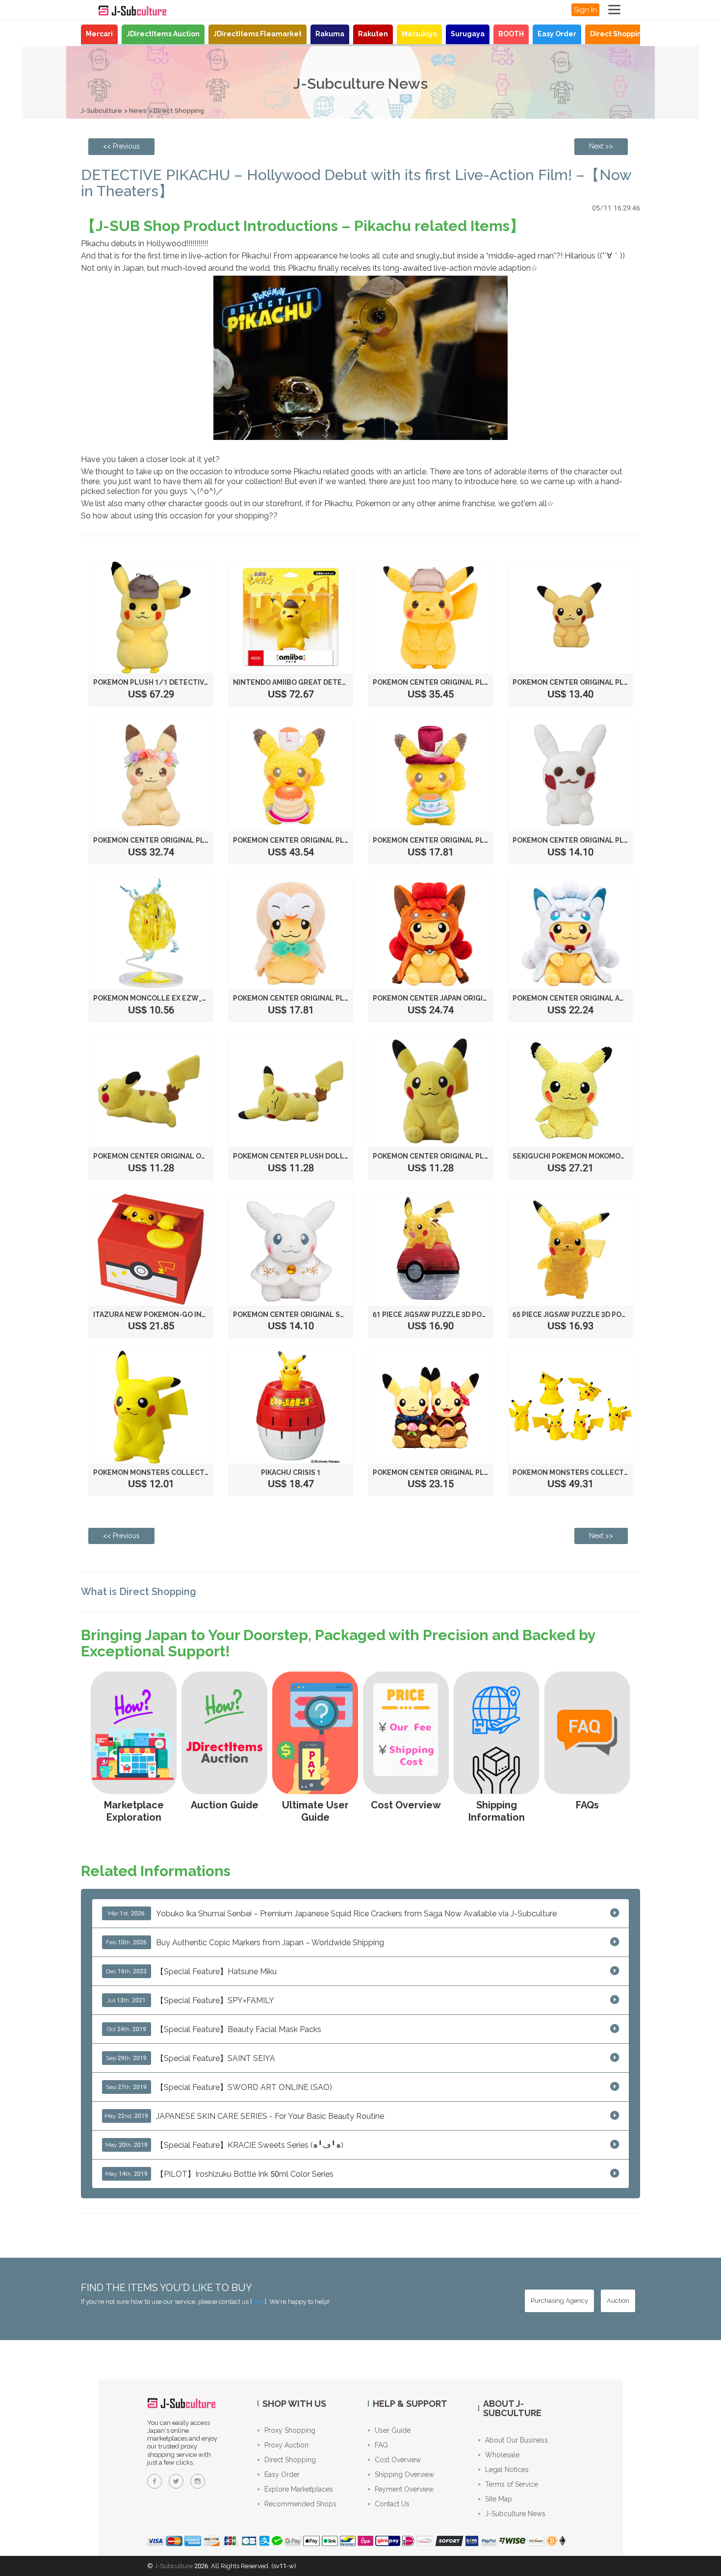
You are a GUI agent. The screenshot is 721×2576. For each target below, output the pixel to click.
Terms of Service (512, 2484)
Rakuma (330, 34)
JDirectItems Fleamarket (257, 34)
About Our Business (516, 2440)
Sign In (585, 10)
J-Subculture (102, 111)
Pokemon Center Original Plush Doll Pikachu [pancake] (341, 840)
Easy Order (557, 34)
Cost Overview (398, 2460)
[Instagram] (198, 2481)
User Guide (393, 2430)
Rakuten (373, 34)
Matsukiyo (419, 34)
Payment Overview (404, 2489)
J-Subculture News (515, 2514)
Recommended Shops (300, 2504)
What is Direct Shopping (139, 1592)
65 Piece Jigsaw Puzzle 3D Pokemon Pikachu (596, 1314)
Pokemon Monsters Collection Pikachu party (603, 1472)
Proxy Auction (286, 2445)
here (258, 2302)
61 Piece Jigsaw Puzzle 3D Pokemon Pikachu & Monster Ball (487, 1314)
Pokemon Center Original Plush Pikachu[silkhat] (468, 840)
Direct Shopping (618, 34)
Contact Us (392, 2504)
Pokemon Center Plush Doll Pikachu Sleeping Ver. (331, 1156)
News (138, 111)
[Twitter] (176, 2481)
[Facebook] (154, 2481)
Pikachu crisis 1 (291, 1472)
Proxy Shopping (290, 2430)
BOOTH (511, 34)
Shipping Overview (404, 2474)
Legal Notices (507, 2470)
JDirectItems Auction (163, 34)
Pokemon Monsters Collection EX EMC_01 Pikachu (190, 1472)
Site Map (499, 2499)
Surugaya (468, 34)
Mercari (99, 34)
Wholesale (502, 2455)
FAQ (381, 2445)
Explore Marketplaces (299, 2489)
